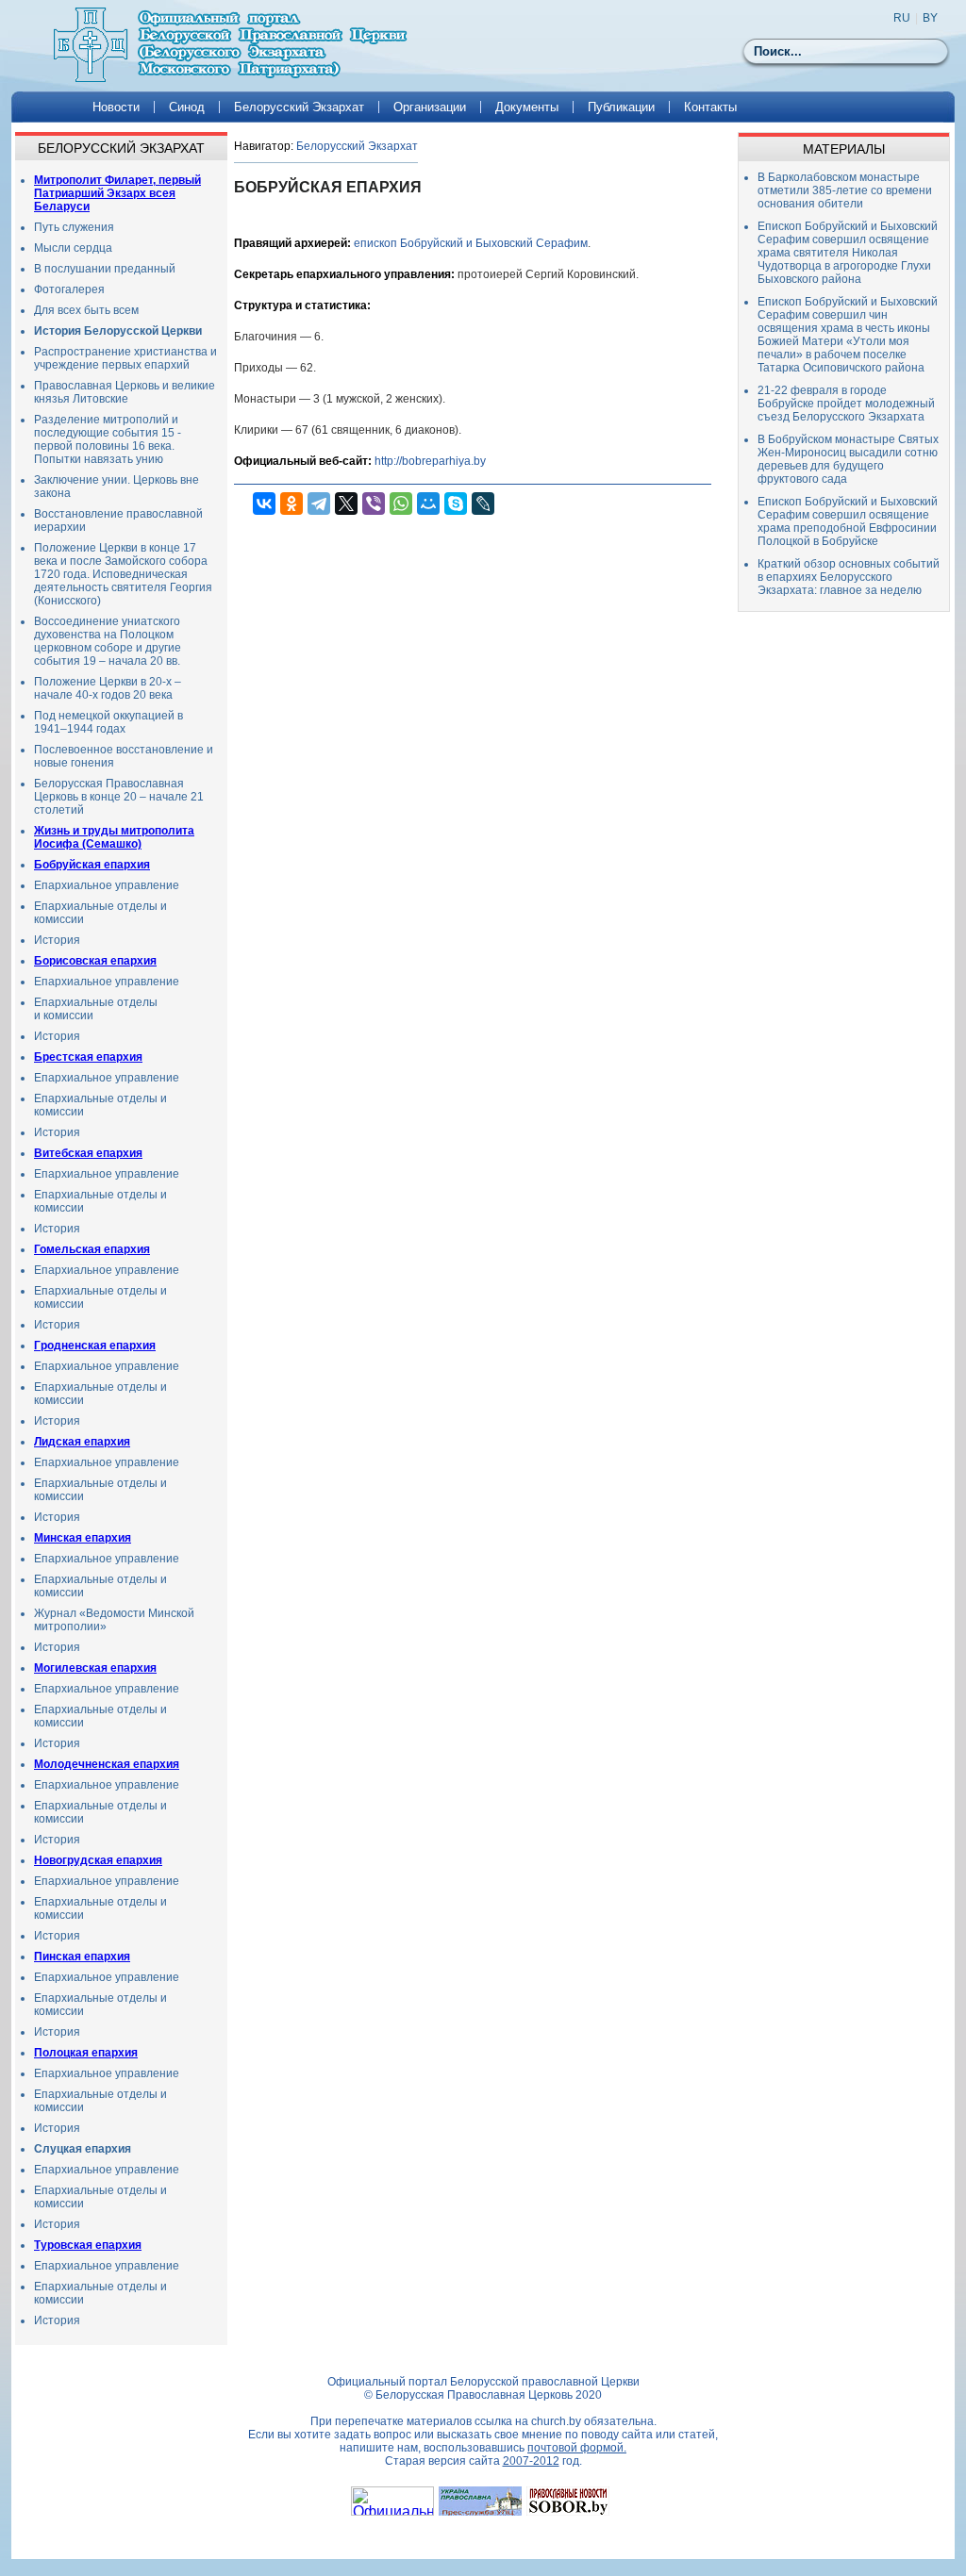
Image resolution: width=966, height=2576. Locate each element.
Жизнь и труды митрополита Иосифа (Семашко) (114, 837)
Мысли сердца (73, 248)
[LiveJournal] (483, 504)
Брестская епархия (88, 1057)
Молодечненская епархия (107, 1764)
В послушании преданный (105, 269)
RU (902, 18)
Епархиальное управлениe (107, 1785)
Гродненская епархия (95, 1346)
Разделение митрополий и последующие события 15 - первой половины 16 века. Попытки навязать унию (108, 439)
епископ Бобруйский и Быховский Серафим (471, 243)
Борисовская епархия (95, 961)
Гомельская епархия (92, 1249)
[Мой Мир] (428, 504)
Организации (430, 107)
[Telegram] (319, 504)
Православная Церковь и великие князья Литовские (125, 392)
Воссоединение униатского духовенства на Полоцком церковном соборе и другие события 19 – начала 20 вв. (108, 641)
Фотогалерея (69, 289)
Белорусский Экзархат (299, 107)
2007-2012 (531, 2461)
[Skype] (456, 504)
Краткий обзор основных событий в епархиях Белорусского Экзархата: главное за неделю (849, 577)
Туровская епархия (88, 2245)
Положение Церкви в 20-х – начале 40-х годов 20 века (108, 688)
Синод (187, 107)
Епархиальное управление (107, 885)
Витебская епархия (88, 1153)
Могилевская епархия (95, 1668)
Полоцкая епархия (86, 2053)
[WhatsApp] (401, 504)
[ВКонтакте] (264, 504)
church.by (556, 2421)
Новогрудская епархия (98, 1860)
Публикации (621, 107)
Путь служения (74, 227)
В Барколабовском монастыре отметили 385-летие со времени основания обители (845, 190)
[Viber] (374, 504)
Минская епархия (83, 1538)
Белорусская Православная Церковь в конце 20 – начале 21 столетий (119, 797)
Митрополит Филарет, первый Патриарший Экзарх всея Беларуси (117, 193)
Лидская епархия (82, 1442)
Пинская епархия (82, 1957)
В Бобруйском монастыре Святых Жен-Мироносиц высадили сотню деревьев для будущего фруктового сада (848, 459)
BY (930, 18)
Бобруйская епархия (92, 865)
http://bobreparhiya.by (430, 461)
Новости (116, 107)
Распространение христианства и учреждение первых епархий (125, 358)
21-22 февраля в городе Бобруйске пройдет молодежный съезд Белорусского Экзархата (846, 404)
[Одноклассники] (291, 504)
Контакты (710, 107)
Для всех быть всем (86, 310)
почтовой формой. (577, 2448)
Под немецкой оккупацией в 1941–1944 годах (108, 722)
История (57, 940)
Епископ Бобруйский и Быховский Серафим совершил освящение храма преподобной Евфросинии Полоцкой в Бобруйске (848, 521)
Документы (527, 107)
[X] (346, 504)
